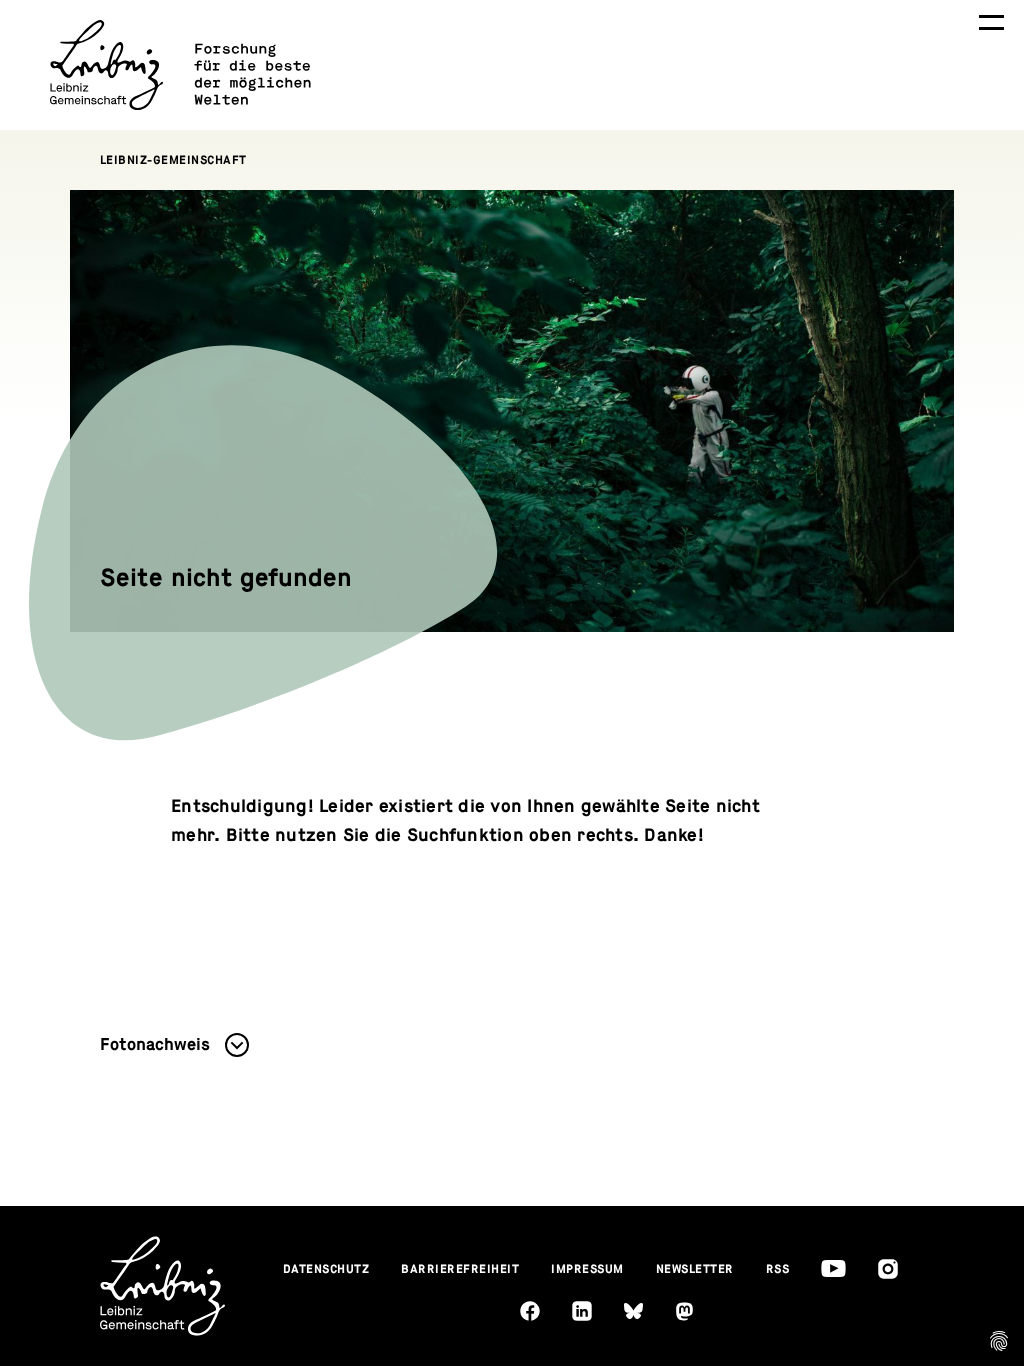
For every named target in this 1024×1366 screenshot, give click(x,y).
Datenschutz (326, 1269)
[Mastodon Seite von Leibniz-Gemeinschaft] (684, 1311)
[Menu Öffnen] (991, 22)
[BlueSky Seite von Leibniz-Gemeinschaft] (633, 1311)
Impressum (587, 1269)
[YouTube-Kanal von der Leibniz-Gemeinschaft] (833, 1268)
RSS (778, 1269)
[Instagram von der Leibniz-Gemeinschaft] (888, 1269)
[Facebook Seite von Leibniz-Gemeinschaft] (530, 1311)
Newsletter (695, 1269)
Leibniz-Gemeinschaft (173, 160)
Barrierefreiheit (460, 1269)
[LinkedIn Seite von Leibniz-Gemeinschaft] (582, 1311)
